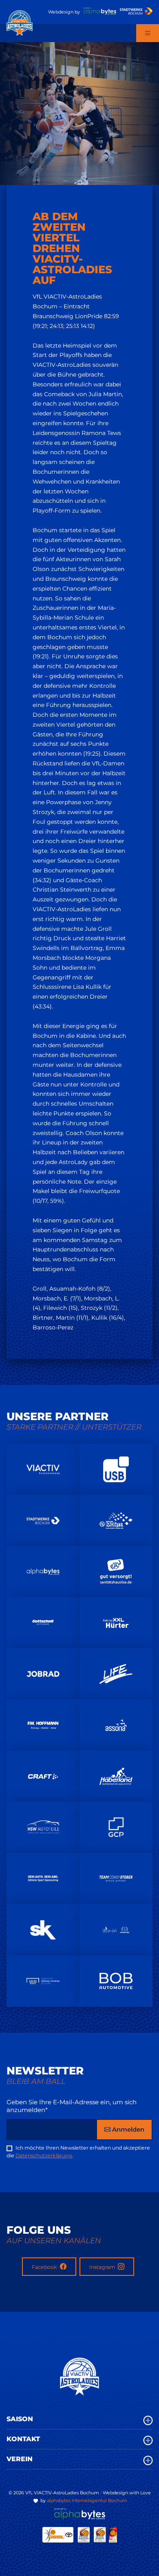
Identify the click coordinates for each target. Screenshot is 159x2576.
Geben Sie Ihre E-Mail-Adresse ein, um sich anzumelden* (72, 2106)
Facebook (45, 2267)
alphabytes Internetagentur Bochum (87, 2500)
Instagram (103, 2267)
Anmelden (127, 2129)
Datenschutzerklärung (44, 2156)
